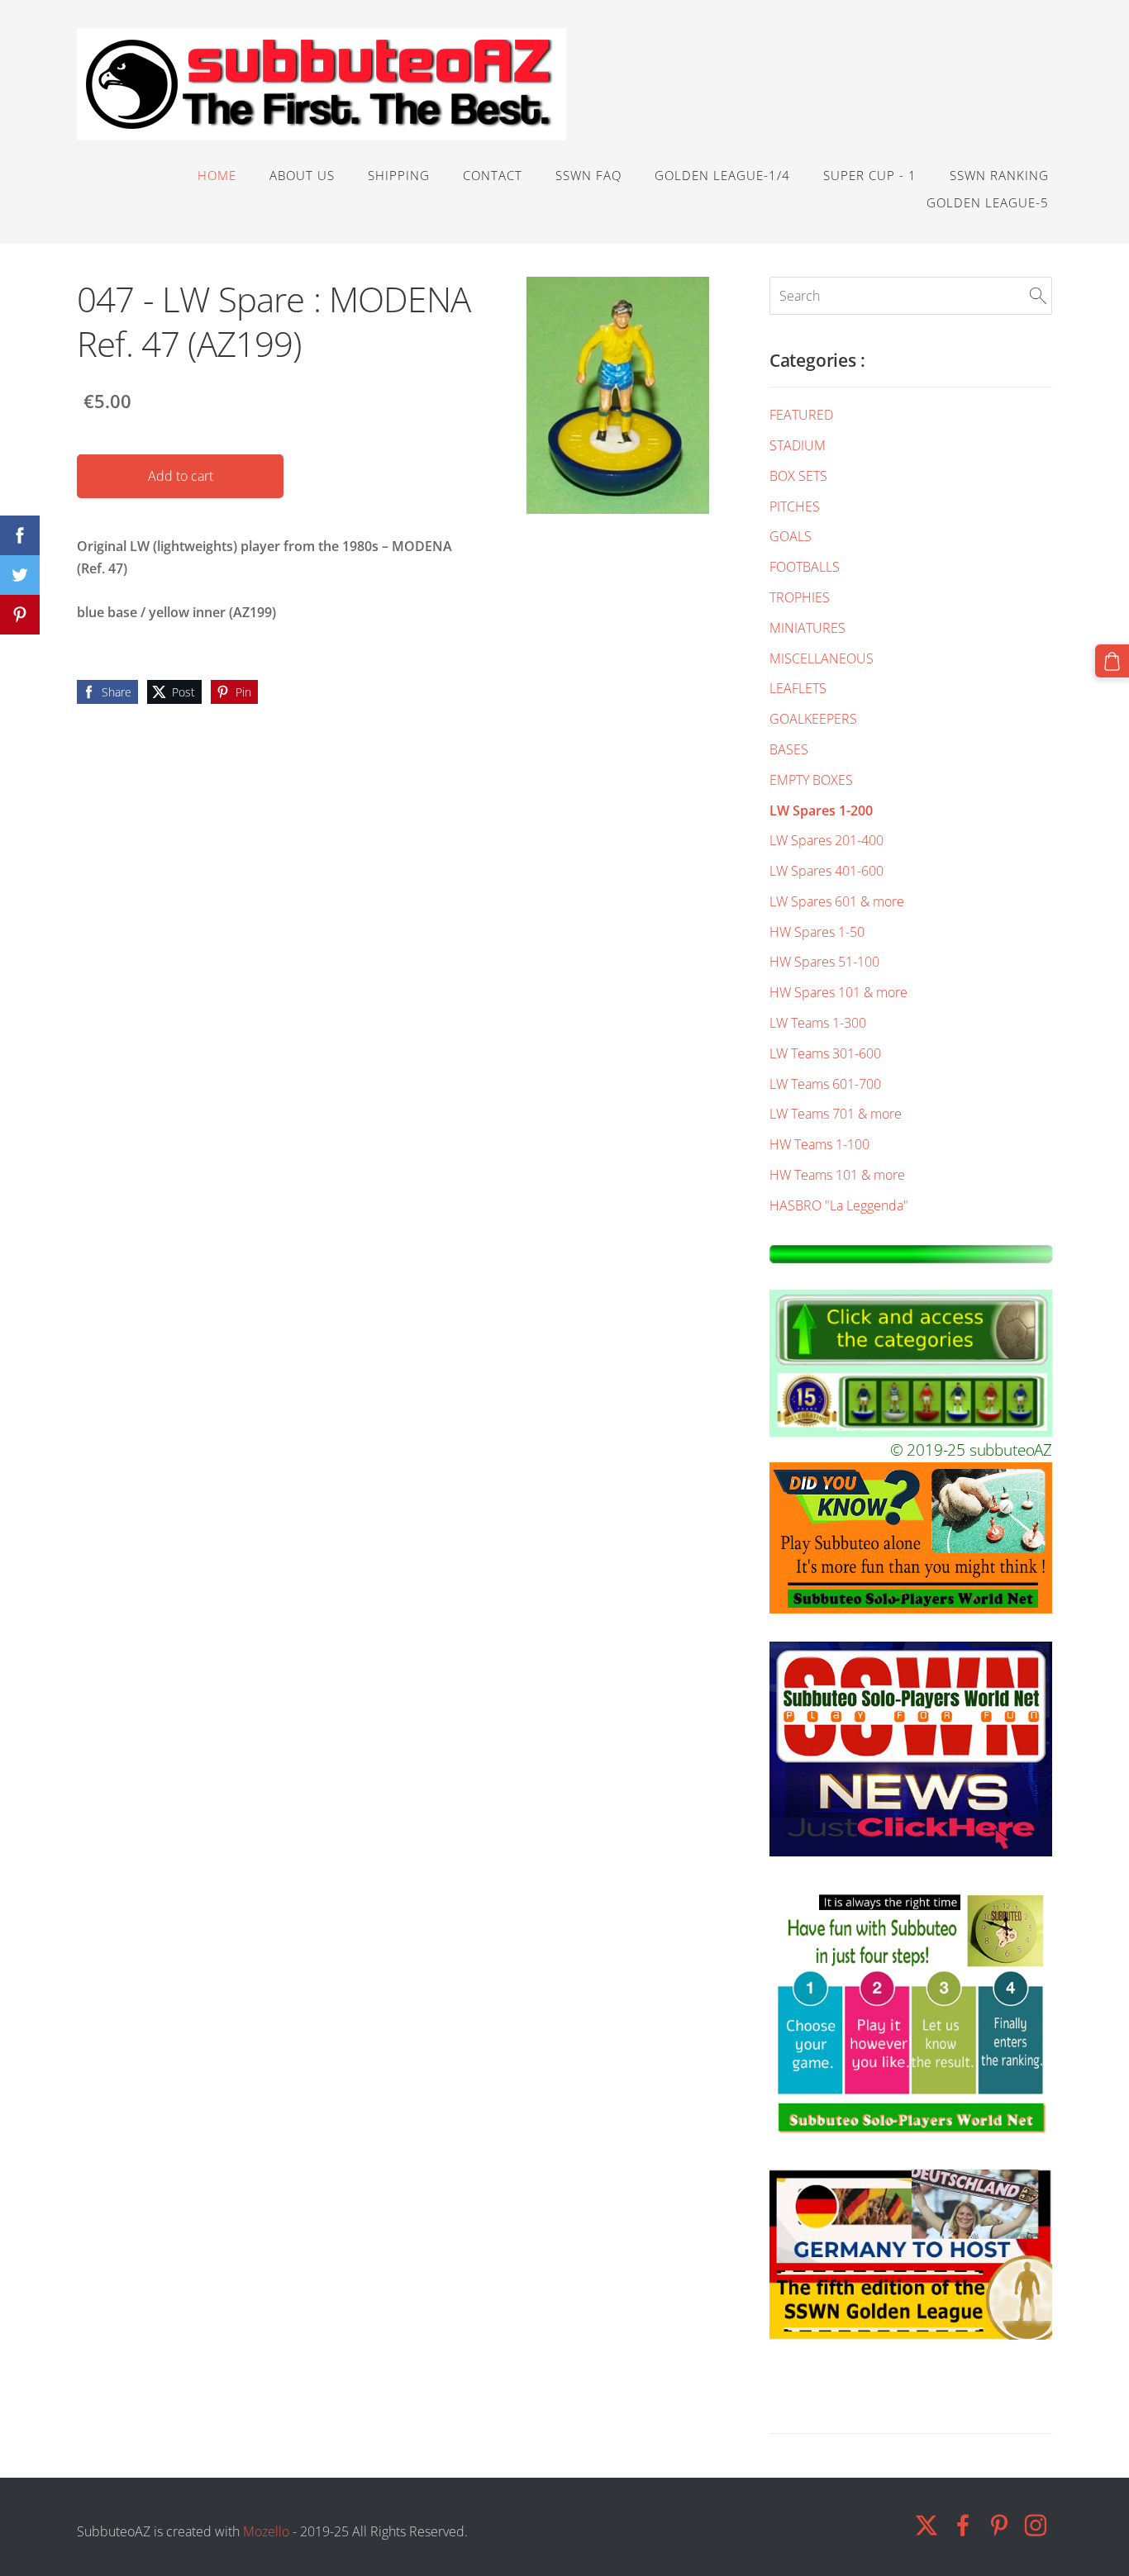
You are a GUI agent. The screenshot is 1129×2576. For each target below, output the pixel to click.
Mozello (266, 2531)
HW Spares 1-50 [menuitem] (817, 932)
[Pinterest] (999, 2525)
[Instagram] (1036, 2525)
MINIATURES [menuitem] (807, 628)
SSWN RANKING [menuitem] (999, 175)
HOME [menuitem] (217, 175)
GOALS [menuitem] (791, 536)
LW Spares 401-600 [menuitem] (827, 871)
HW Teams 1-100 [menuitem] (819, 1144)
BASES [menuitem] (789, 749)
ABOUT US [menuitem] (302, 175)
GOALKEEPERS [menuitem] (813, 719)
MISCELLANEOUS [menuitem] (822, 658)
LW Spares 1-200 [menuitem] (821, 810)
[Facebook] (963, 2525)
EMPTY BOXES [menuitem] (811, 780)
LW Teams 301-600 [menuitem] (825, 1053)
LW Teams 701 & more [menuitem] (836, 1114)
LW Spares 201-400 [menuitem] (827, 840)
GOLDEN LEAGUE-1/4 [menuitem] (722, 175)
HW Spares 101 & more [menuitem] (838, 992)
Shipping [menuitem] (399, 175)
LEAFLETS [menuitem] (798, 688)
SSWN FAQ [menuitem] (588, 175)
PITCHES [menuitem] (795, 506)
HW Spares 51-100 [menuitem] (824, 962)
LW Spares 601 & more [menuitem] (837, 901)
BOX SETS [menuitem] (798, 476)
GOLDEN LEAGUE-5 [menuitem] (988, 202)
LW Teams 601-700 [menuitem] (825, 1084)
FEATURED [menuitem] (801, 415)
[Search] (1038, 296)
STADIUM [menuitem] (798, 445)
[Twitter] (927, 2525)
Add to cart (181, 476)
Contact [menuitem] (493, 175)
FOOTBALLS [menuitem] (805, 567)
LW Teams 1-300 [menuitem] (818, 1023)
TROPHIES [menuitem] (800, 597)
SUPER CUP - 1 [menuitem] (870, 175)
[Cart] (1112, 661)
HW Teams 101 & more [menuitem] (837, 1175)
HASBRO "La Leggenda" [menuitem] (839, 1205)
